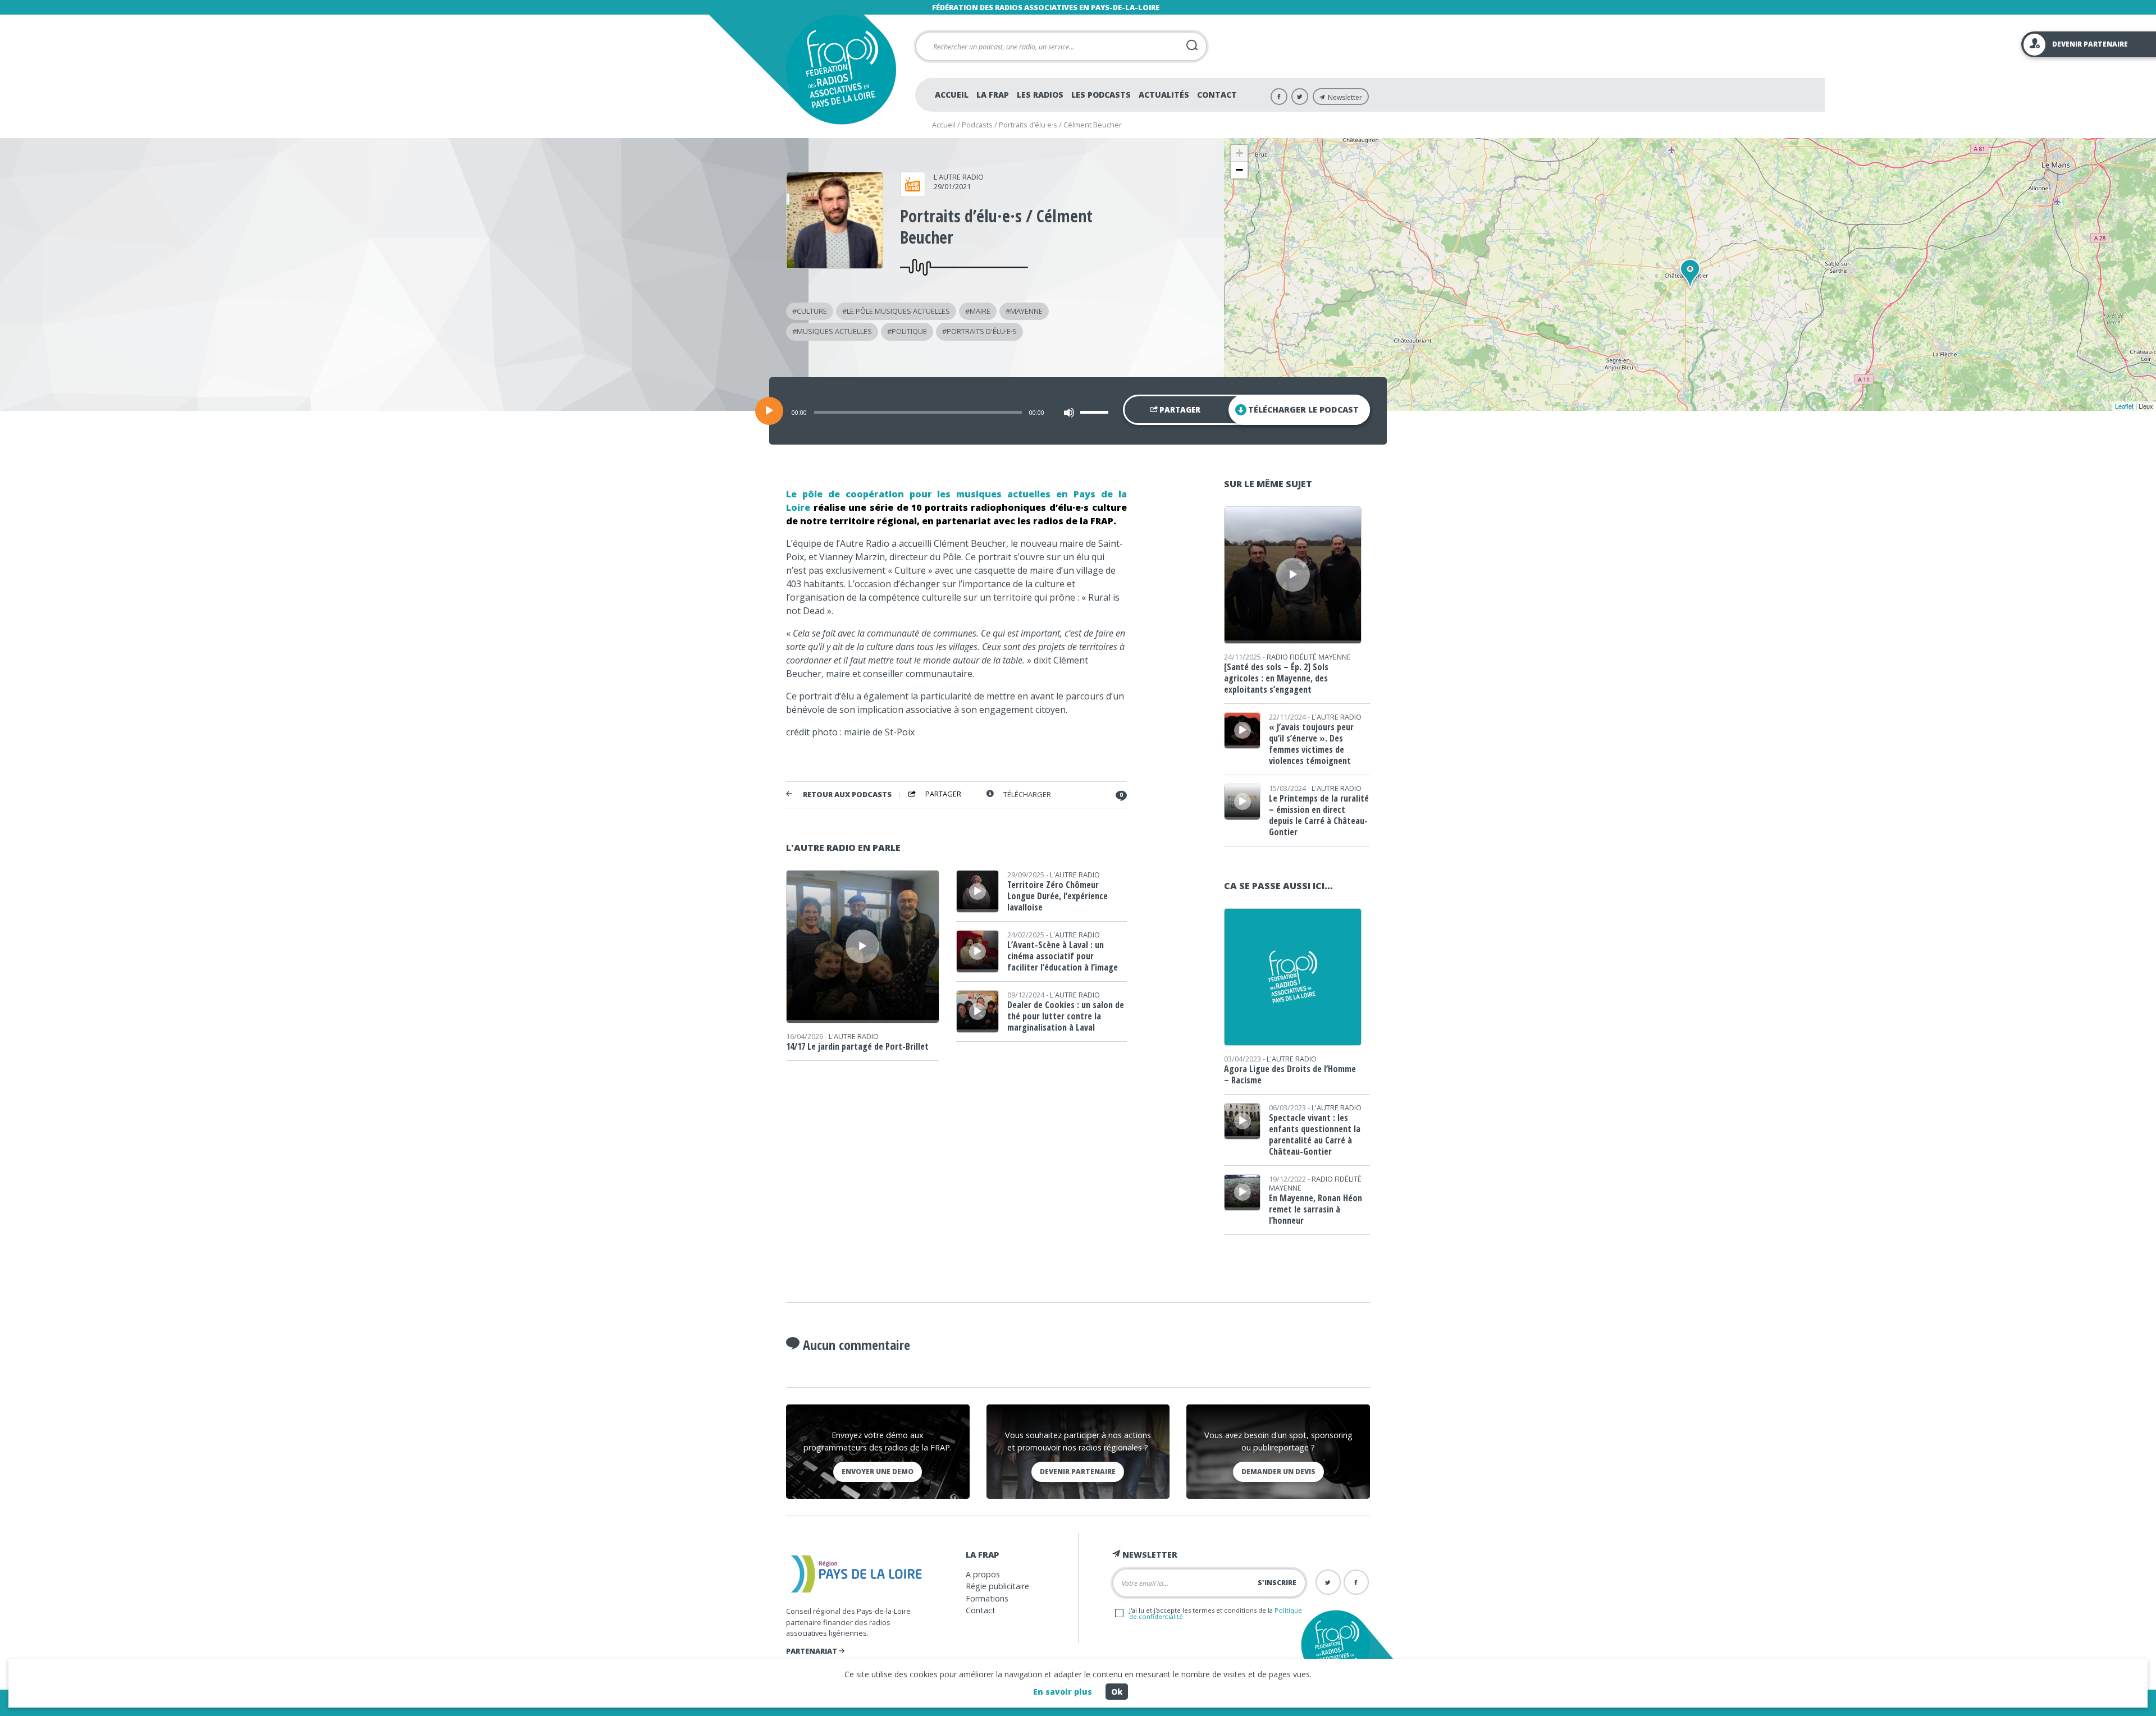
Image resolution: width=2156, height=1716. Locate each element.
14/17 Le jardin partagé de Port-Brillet (857, 1046)
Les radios (1040, 95)
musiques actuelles (834, 331)
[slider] (1096, 412)
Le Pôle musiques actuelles (898, 311)
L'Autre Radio (959, 177)
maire (980, 311)
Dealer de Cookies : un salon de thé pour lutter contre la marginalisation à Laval (1066, 1016)
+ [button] (1239, 153)
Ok (1117, 1692)
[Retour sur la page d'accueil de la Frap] (841, 69)
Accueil (952, 95)
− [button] (1239, 170)
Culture (812, 311)
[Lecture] (769, 411)
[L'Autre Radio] (913, 193)
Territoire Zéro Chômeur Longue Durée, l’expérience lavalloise (1058, 896)
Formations (987, 1598)
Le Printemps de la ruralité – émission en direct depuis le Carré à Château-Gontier (1319, 815)
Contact (1217, 95)
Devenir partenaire (1078, 1472)
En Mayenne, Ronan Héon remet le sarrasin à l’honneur (1315, 1209)
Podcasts (977, 125)
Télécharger (1027, 795)
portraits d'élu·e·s (982, 331)
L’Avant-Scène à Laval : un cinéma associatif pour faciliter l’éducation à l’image (1063, 956)
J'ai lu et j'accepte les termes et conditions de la (1216, 1613)
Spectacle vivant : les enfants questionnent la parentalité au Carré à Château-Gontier (1315, 1134)
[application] (1078, 411)
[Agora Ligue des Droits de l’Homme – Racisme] (1293, 1042)
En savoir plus (1063, 1692)
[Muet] (1069, 413)
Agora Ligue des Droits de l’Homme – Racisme (1290, 1074)
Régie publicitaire (997, 1586)
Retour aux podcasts (847, 795)
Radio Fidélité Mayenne (1309, 657)
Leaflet (2124, 406)
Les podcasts (1101, 95)
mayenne (1026, 311)
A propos (983, 1574)
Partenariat (812, 1651)
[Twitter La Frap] (1300, 97)
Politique (909, 331)
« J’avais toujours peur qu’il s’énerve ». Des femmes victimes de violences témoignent (1311, 744)
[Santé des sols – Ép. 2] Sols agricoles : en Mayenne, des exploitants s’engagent (1276, 678)
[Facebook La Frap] (1279, 97)
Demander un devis (1278, 1472)
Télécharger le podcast (1303, 409)
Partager (1179, 410)
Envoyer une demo (878, 1472)
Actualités (1164, 95)
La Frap (993, 95)
